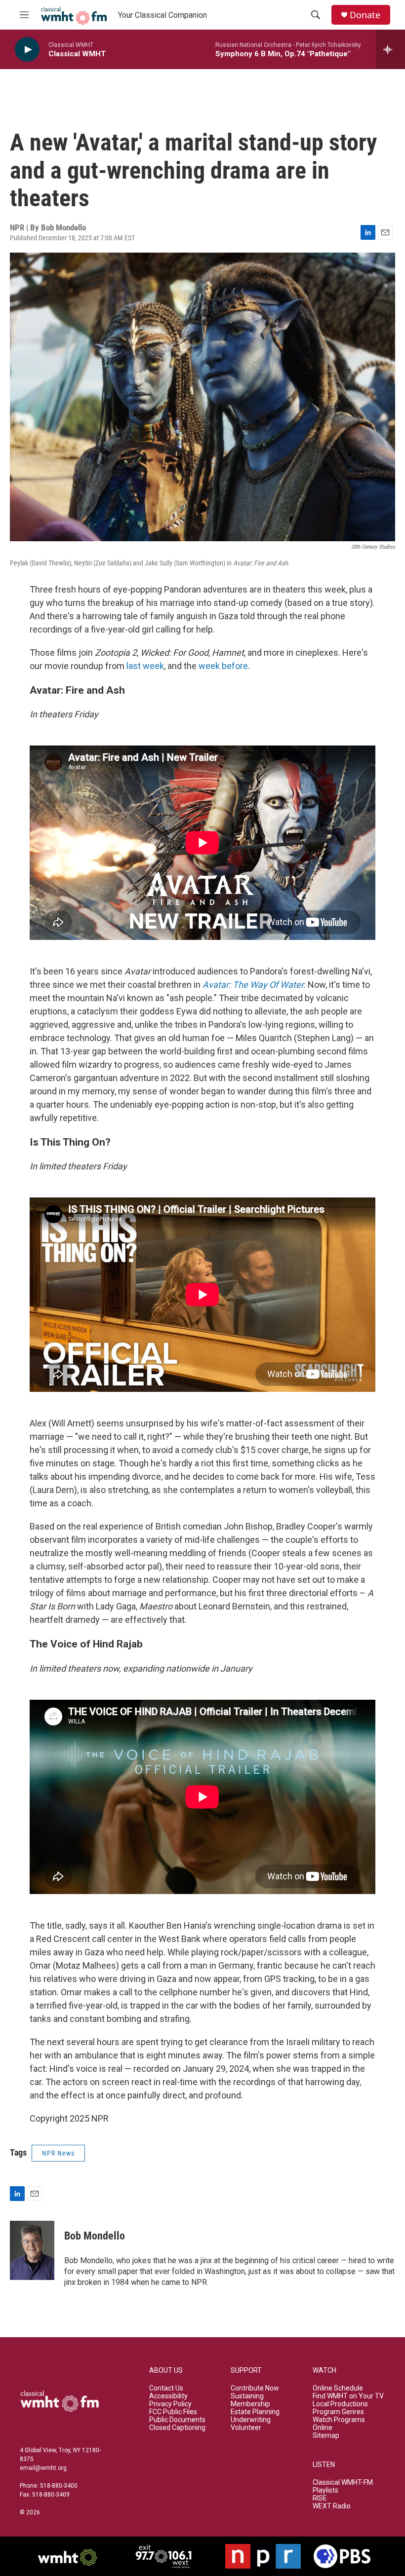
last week (145, 666)
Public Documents (177, 2420)
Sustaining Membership (250, 2400)
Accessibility (168, 2396)
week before (223, 666)
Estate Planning (255, 2412)
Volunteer (246, 2428)
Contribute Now (255, 2388)
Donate (365, 15)
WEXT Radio (332, 2506)
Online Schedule (338, 2388)
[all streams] (390, 49)
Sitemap (326, 2436)
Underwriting (251, 2420)
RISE (320, 2498)
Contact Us (166, 2388)
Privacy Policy (170, 2404)
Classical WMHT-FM (343, 2483)
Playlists (325, 2490)
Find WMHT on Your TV (348, 2396)
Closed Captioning (177, 2428)
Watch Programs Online (339, 2424)
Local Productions (340, 2404)
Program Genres (338, 2412)
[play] (27, 50)
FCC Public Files (173, 2412)
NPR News (58, 2153)
